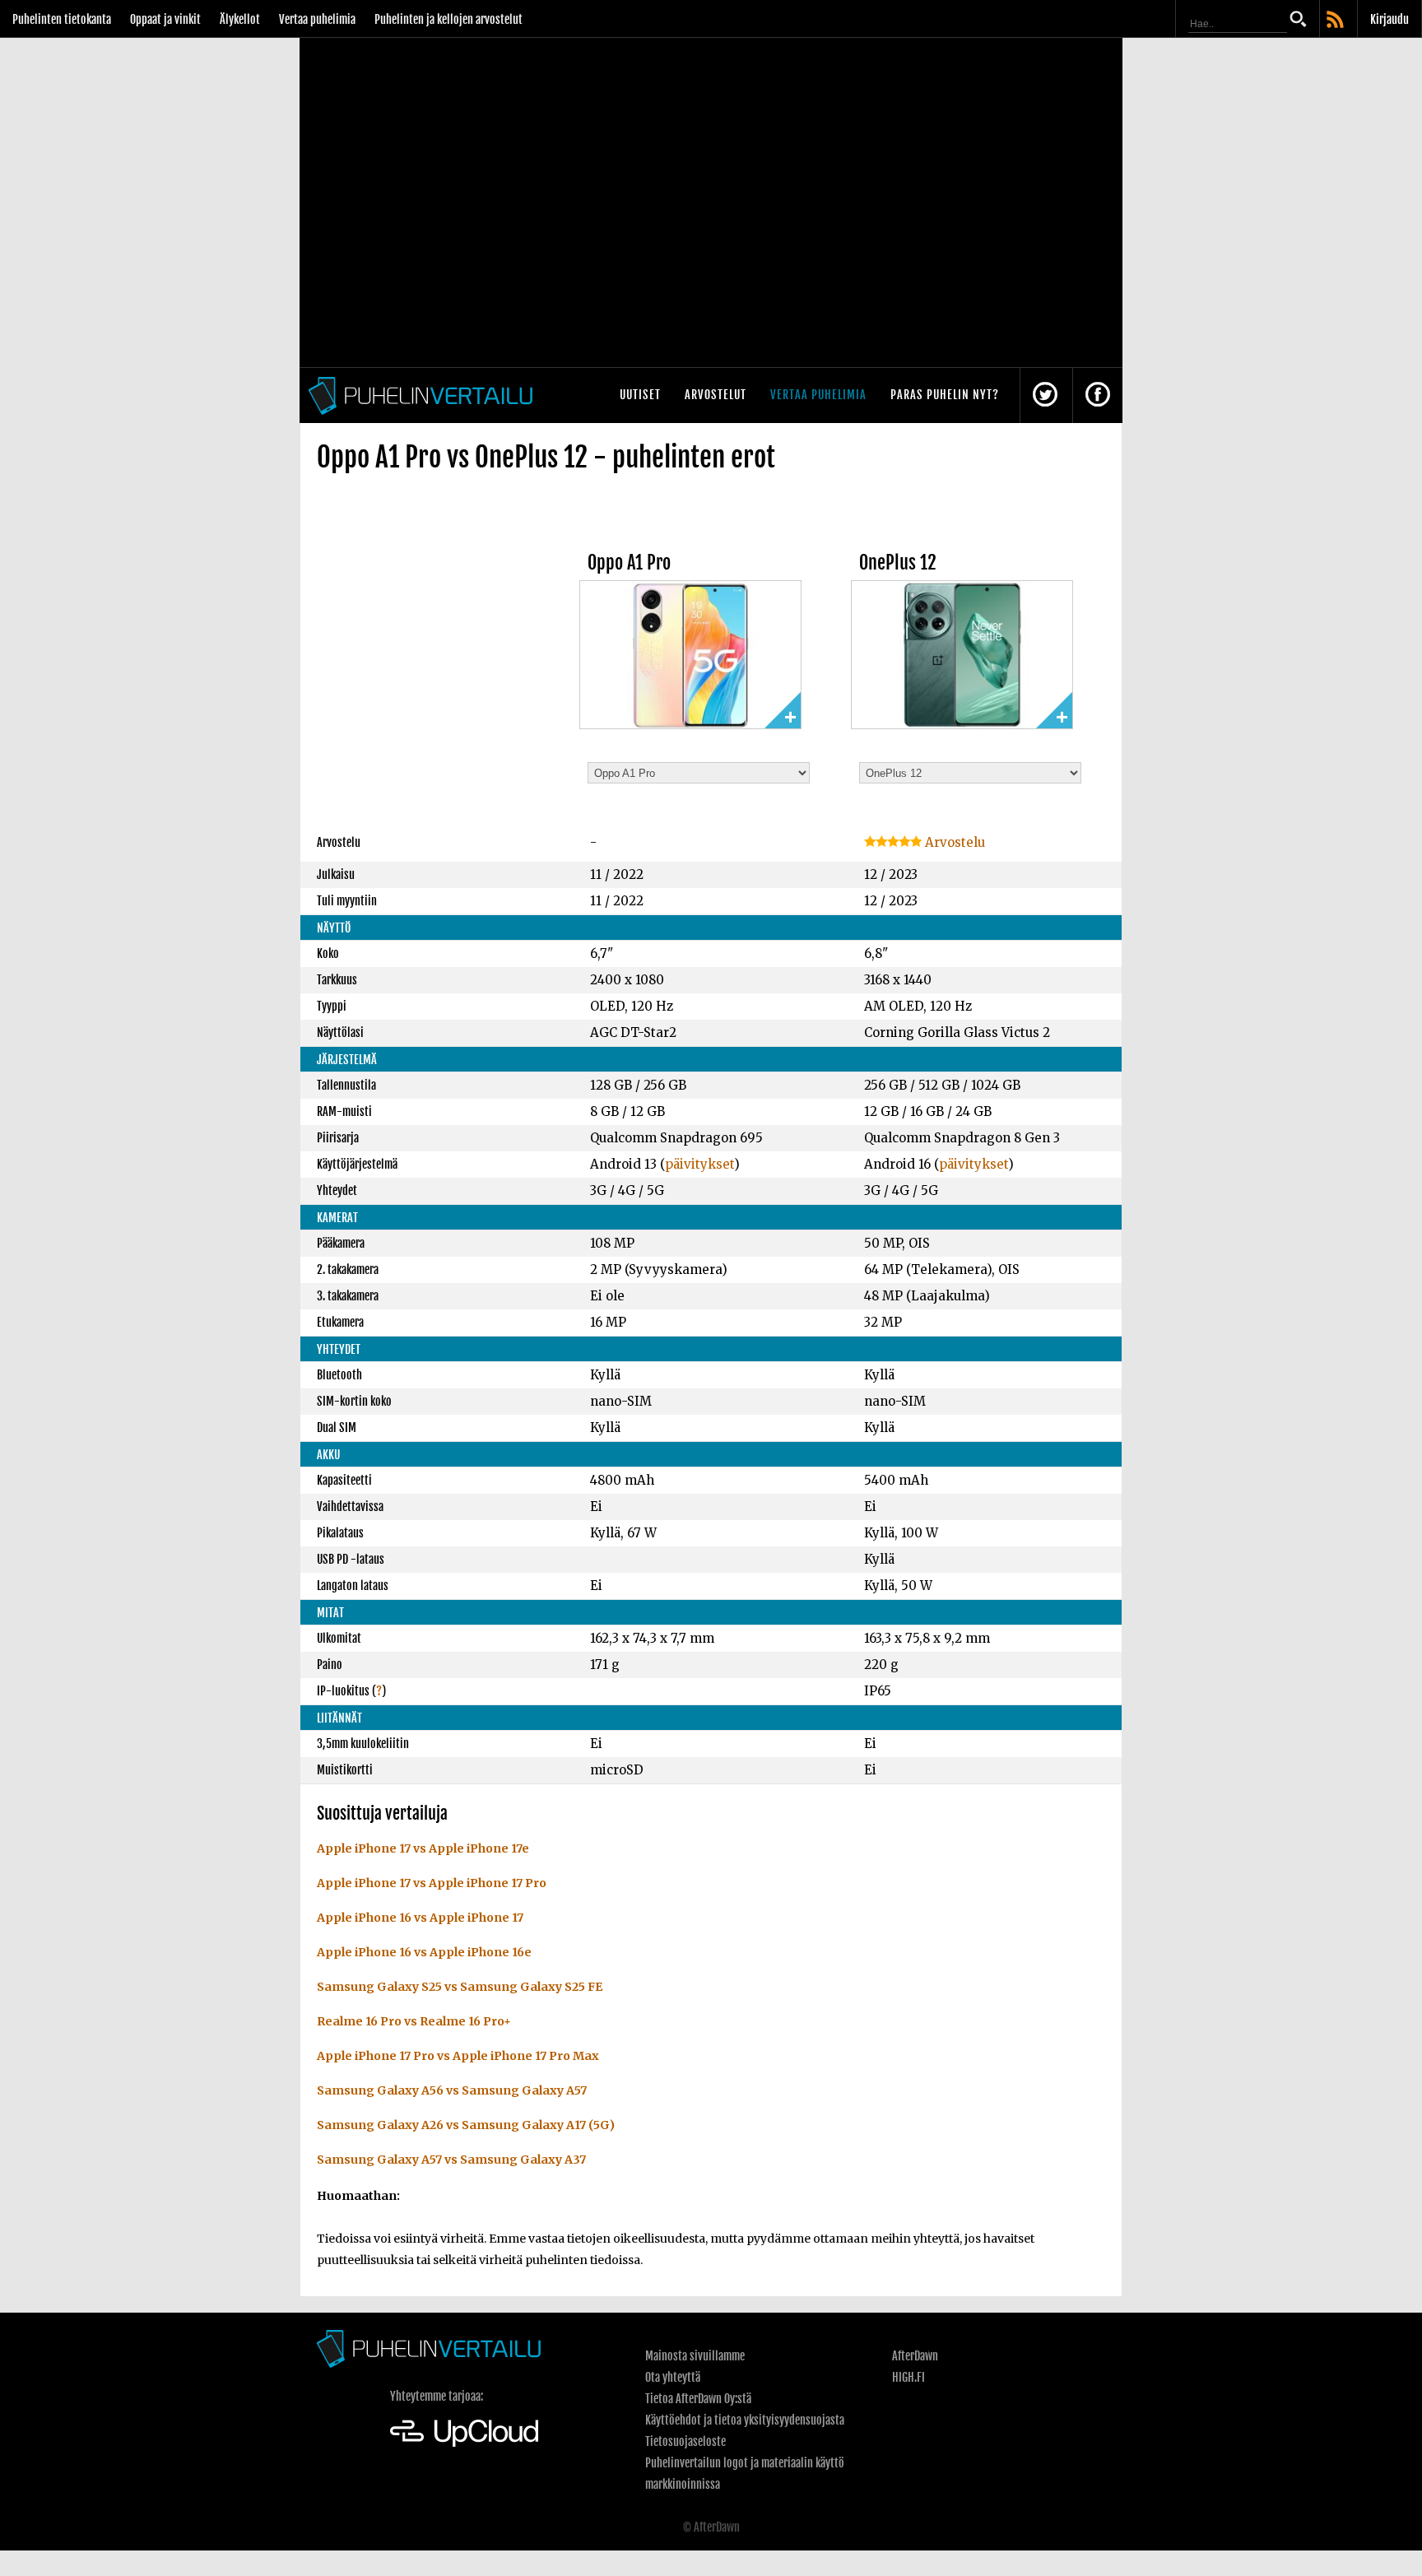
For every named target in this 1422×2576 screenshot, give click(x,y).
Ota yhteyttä (673, 2377)
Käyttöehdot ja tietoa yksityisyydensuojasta (745, 2420)
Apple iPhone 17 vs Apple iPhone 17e (423, 1848)
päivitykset (699, 1164)
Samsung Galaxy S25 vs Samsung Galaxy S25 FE (460, 1987)
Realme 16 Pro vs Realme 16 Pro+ (414, 2021)
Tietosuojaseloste (685, 2441)
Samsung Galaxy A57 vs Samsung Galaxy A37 (451, 2160)
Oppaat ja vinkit (165, 19)
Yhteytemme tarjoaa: (437, 2396)
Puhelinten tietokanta (62, 19)
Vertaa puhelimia (317, 19)
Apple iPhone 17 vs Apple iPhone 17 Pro (432, 1883)
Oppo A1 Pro (629, 563)
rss (1336, 21)
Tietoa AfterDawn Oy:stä (698, 2399)
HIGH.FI (908, 2377)
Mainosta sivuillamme (695, 2356)
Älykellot (240, 19)
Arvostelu (953, 842)
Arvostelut (716, 395)
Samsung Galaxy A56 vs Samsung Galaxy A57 (452, 2090)
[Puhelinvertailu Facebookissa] (1098, 395)
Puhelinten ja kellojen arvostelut (448, 19)
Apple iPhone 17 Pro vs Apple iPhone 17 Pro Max (458, 2056)
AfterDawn (915, 2356)
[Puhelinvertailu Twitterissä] (1045, 395)
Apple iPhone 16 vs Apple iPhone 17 (420, 1918)
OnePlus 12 (898, 563)
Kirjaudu (1389, 19)
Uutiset (640, 395)
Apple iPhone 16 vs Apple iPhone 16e (424, 1952)
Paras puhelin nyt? (945, 395)
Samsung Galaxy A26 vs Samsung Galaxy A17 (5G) (466, 2125)
